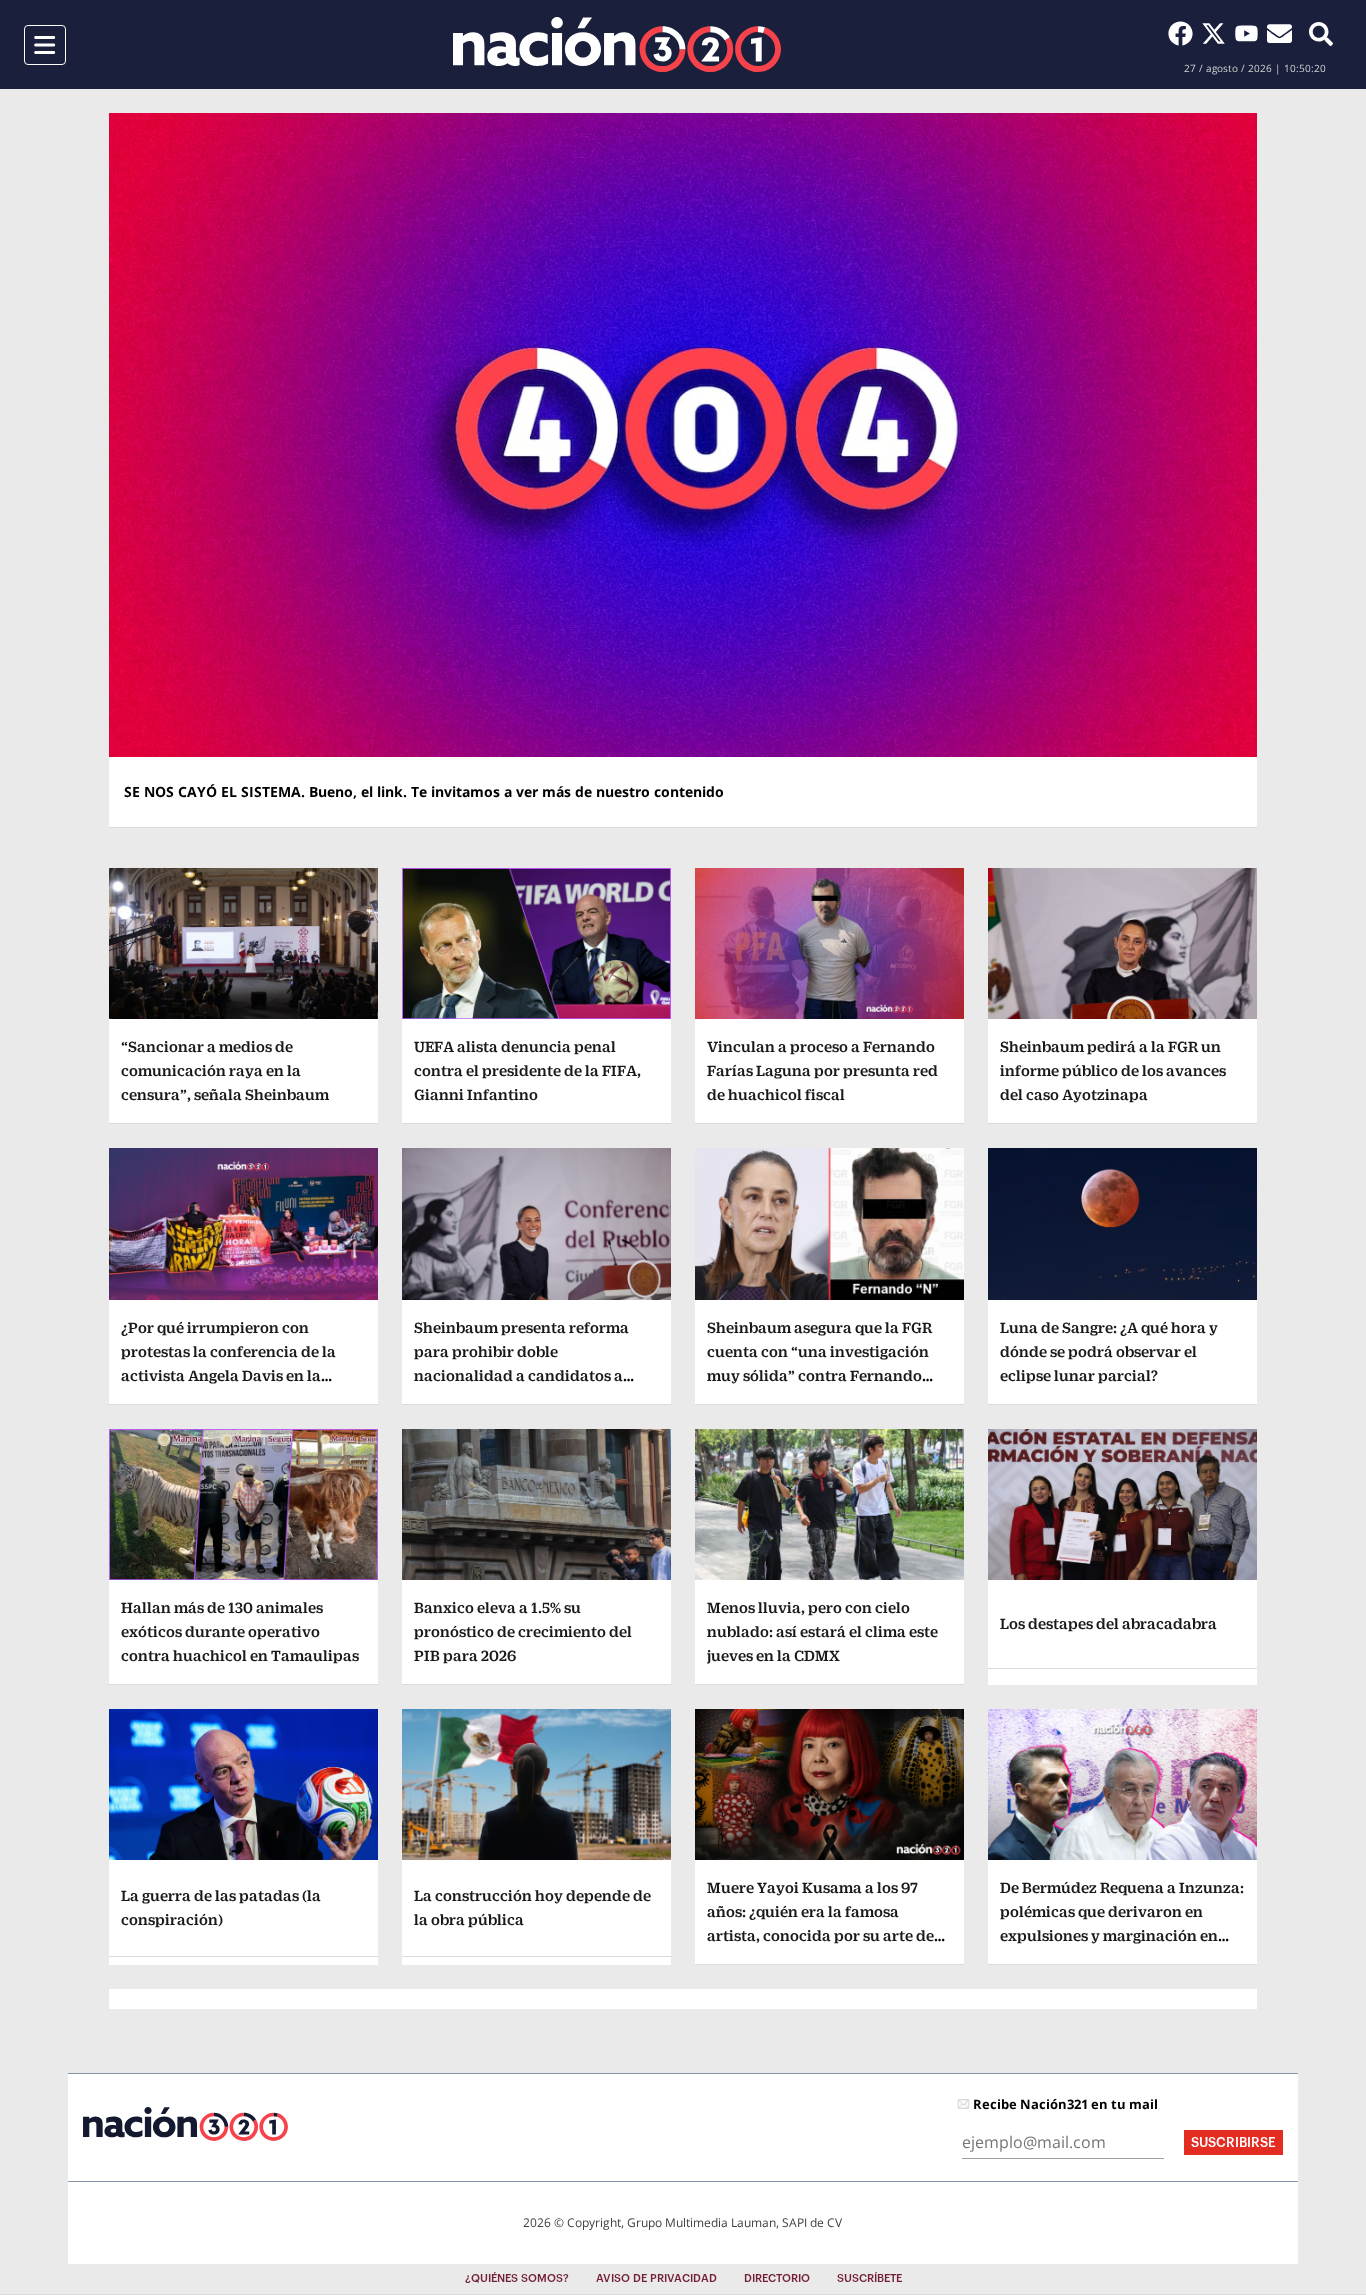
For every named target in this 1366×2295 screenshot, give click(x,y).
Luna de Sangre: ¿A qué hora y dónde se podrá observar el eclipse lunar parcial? (1109, 1351)
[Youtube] (1250, 33)
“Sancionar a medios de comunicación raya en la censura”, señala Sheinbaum (225, 1070)
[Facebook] (1184, 33)
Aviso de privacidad (656, 2278)
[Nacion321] (617, 44)
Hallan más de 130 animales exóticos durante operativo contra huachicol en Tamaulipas (240, 1631)
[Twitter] (1217, 33)
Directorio (777, 2278)
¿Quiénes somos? (517, 2278)
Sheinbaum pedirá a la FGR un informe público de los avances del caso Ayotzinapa (1113, 1070)
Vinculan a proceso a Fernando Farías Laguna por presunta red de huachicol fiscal (822, 1070)
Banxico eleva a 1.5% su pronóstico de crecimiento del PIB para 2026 (523, 1631)
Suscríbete (869, 2278)
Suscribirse (1233, 2142)
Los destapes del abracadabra (1108, 1623)
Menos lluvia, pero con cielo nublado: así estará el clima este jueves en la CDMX (822, 1631)
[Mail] (1279, 33)
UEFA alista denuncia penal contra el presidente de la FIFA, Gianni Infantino (527, 1070)
